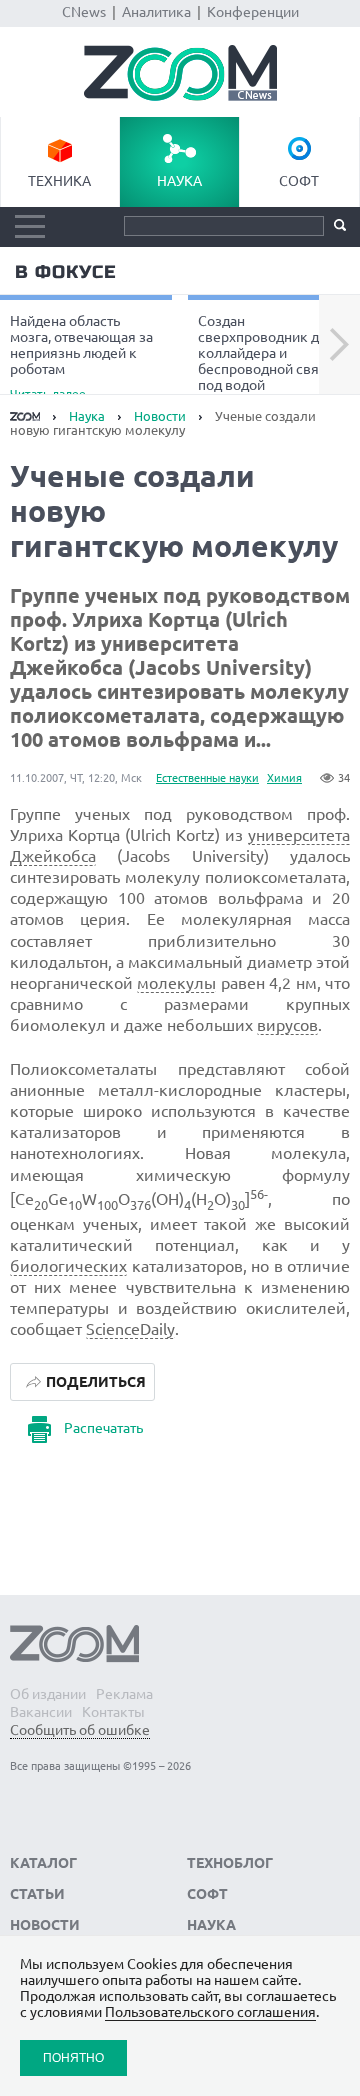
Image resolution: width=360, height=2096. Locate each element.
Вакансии (41, 1712)
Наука (179, 181)
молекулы (176, 983)
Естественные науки (207, 778)
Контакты (113, 1712)
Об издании (48, 1694)
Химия (284, 778)
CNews (84, 12)
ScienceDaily (130, 1329)
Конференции (253, 12)
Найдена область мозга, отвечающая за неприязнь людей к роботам (81, 356)
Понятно (73, 2057)
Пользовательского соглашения (210, 2012)
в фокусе (65, 272)
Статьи (37, 1894)
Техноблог (230, 1863)
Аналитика (156, 12)
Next (339, 345)
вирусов (287, 1025)
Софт (299, 181)
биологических (68, 1266)
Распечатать (103, 1428)
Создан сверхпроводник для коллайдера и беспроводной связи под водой (266, 356)
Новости (160, 416)
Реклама (124, 1694)
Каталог (43, 1863)
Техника (59, 181)
